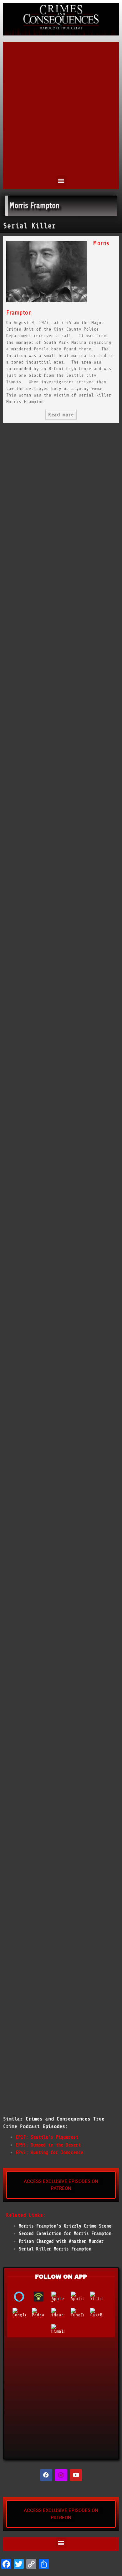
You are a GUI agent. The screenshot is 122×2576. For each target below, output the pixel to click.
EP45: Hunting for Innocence (49, 2153)
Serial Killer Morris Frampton (55, 2249)
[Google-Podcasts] (22, 2313)
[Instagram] (61, 2475)
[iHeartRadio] (61, 2313)
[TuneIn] (80, 2313)
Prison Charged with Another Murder (61, 2241)
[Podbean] (42, 2297)
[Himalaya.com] (61, 2329)
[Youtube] (76, 2475)
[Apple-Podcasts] (61, 2297)
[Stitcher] (100, 2297)
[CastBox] (100, 2313)
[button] (61, 180)
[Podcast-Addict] (42, 2313)
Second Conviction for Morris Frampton (65, 2234)
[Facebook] (46, 2475)
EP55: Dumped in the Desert (48, 2145)
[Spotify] (80, 2297)
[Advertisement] (61, 111)
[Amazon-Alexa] (22, 2297)
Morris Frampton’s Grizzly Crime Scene (65, 2226)
